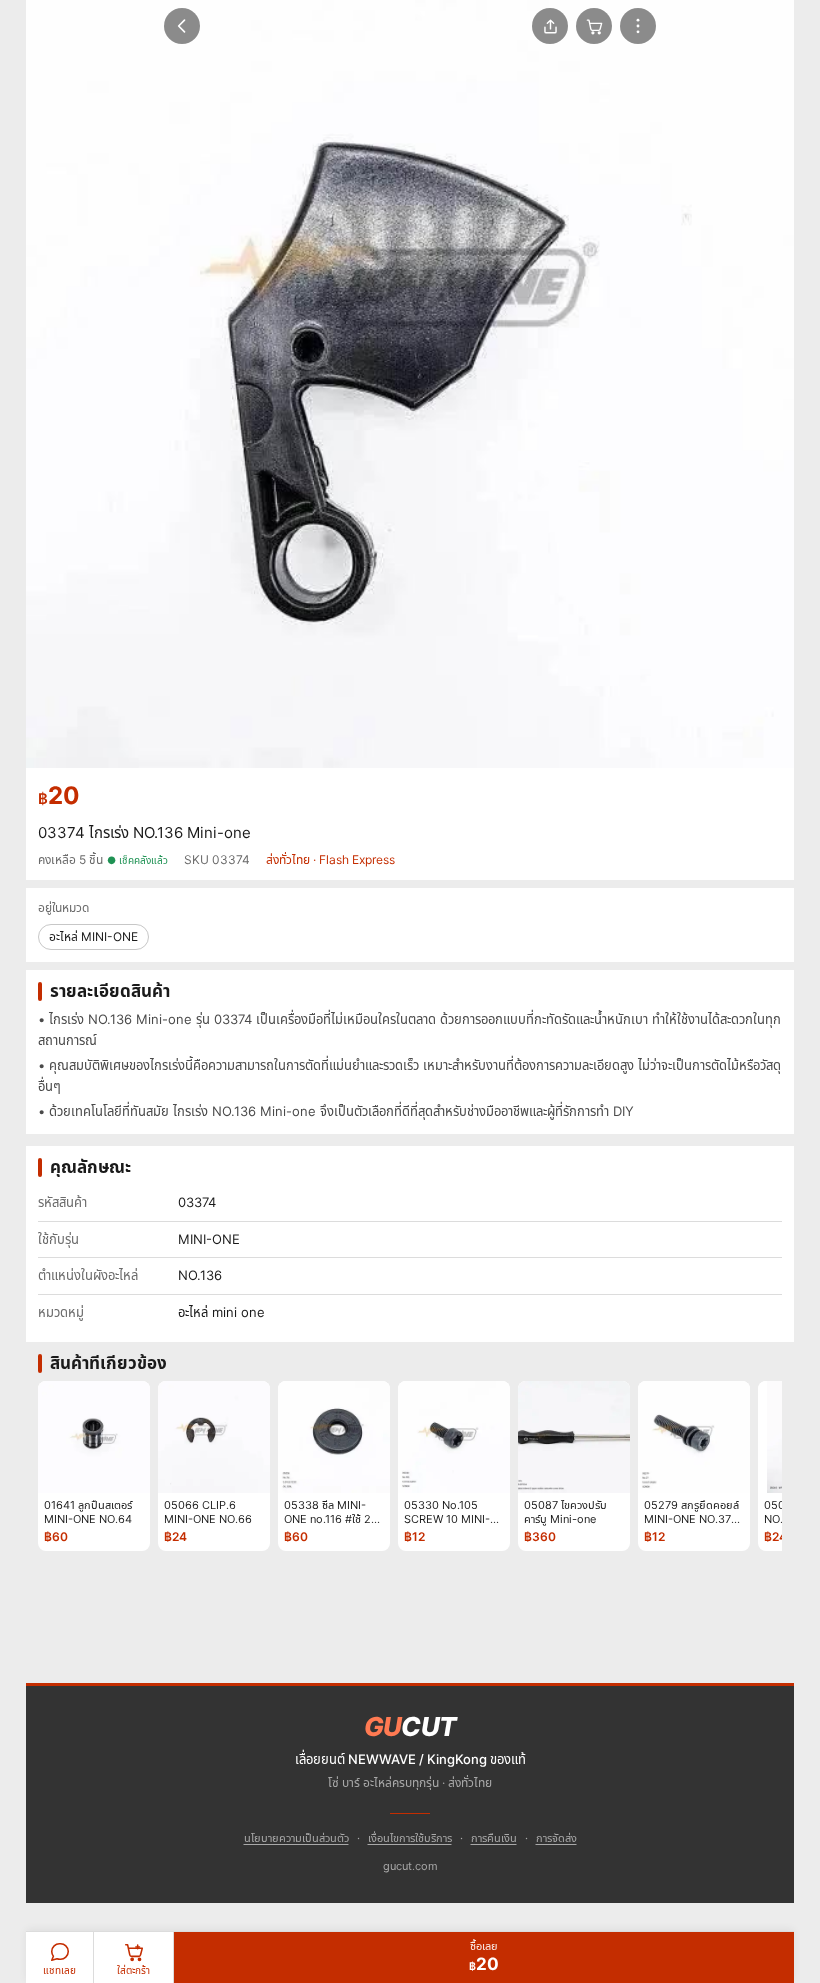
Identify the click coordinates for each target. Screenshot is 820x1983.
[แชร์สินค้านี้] (550, 26)
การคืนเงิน (494, 1838)
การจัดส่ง (556, 1838)
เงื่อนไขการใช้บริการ (410, 1838)
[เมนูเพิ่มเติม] (638, 26)
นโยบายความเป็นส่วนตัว (296, 1838)
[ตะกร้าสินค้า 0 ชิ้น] (594, 26)
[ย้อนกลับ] (182, 26)
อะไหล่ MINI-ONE (93, 936)
